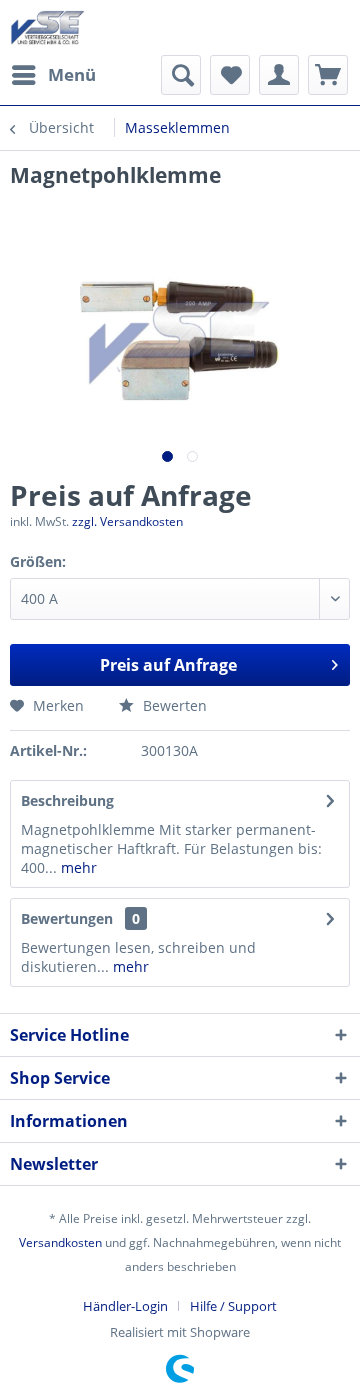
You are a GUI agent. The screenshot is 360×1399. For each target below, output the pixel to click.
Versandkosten (60, 1242)
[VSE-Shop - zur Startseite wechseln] (47, 27)
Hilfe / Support (233, 1306)
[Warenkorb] (328, 75)
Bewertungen (67, 918)
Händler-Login (125, 1306)
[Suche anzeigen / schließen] (181, 75)
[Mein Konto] (279, 75)
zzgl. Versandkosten (127, 521)
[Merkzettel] (230, 75)
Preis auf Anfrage (168, 665)
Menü (72, 74)
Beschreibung (67, 800)
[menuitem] (53, 75)
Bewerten (173, 705)
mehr (77, 867)
